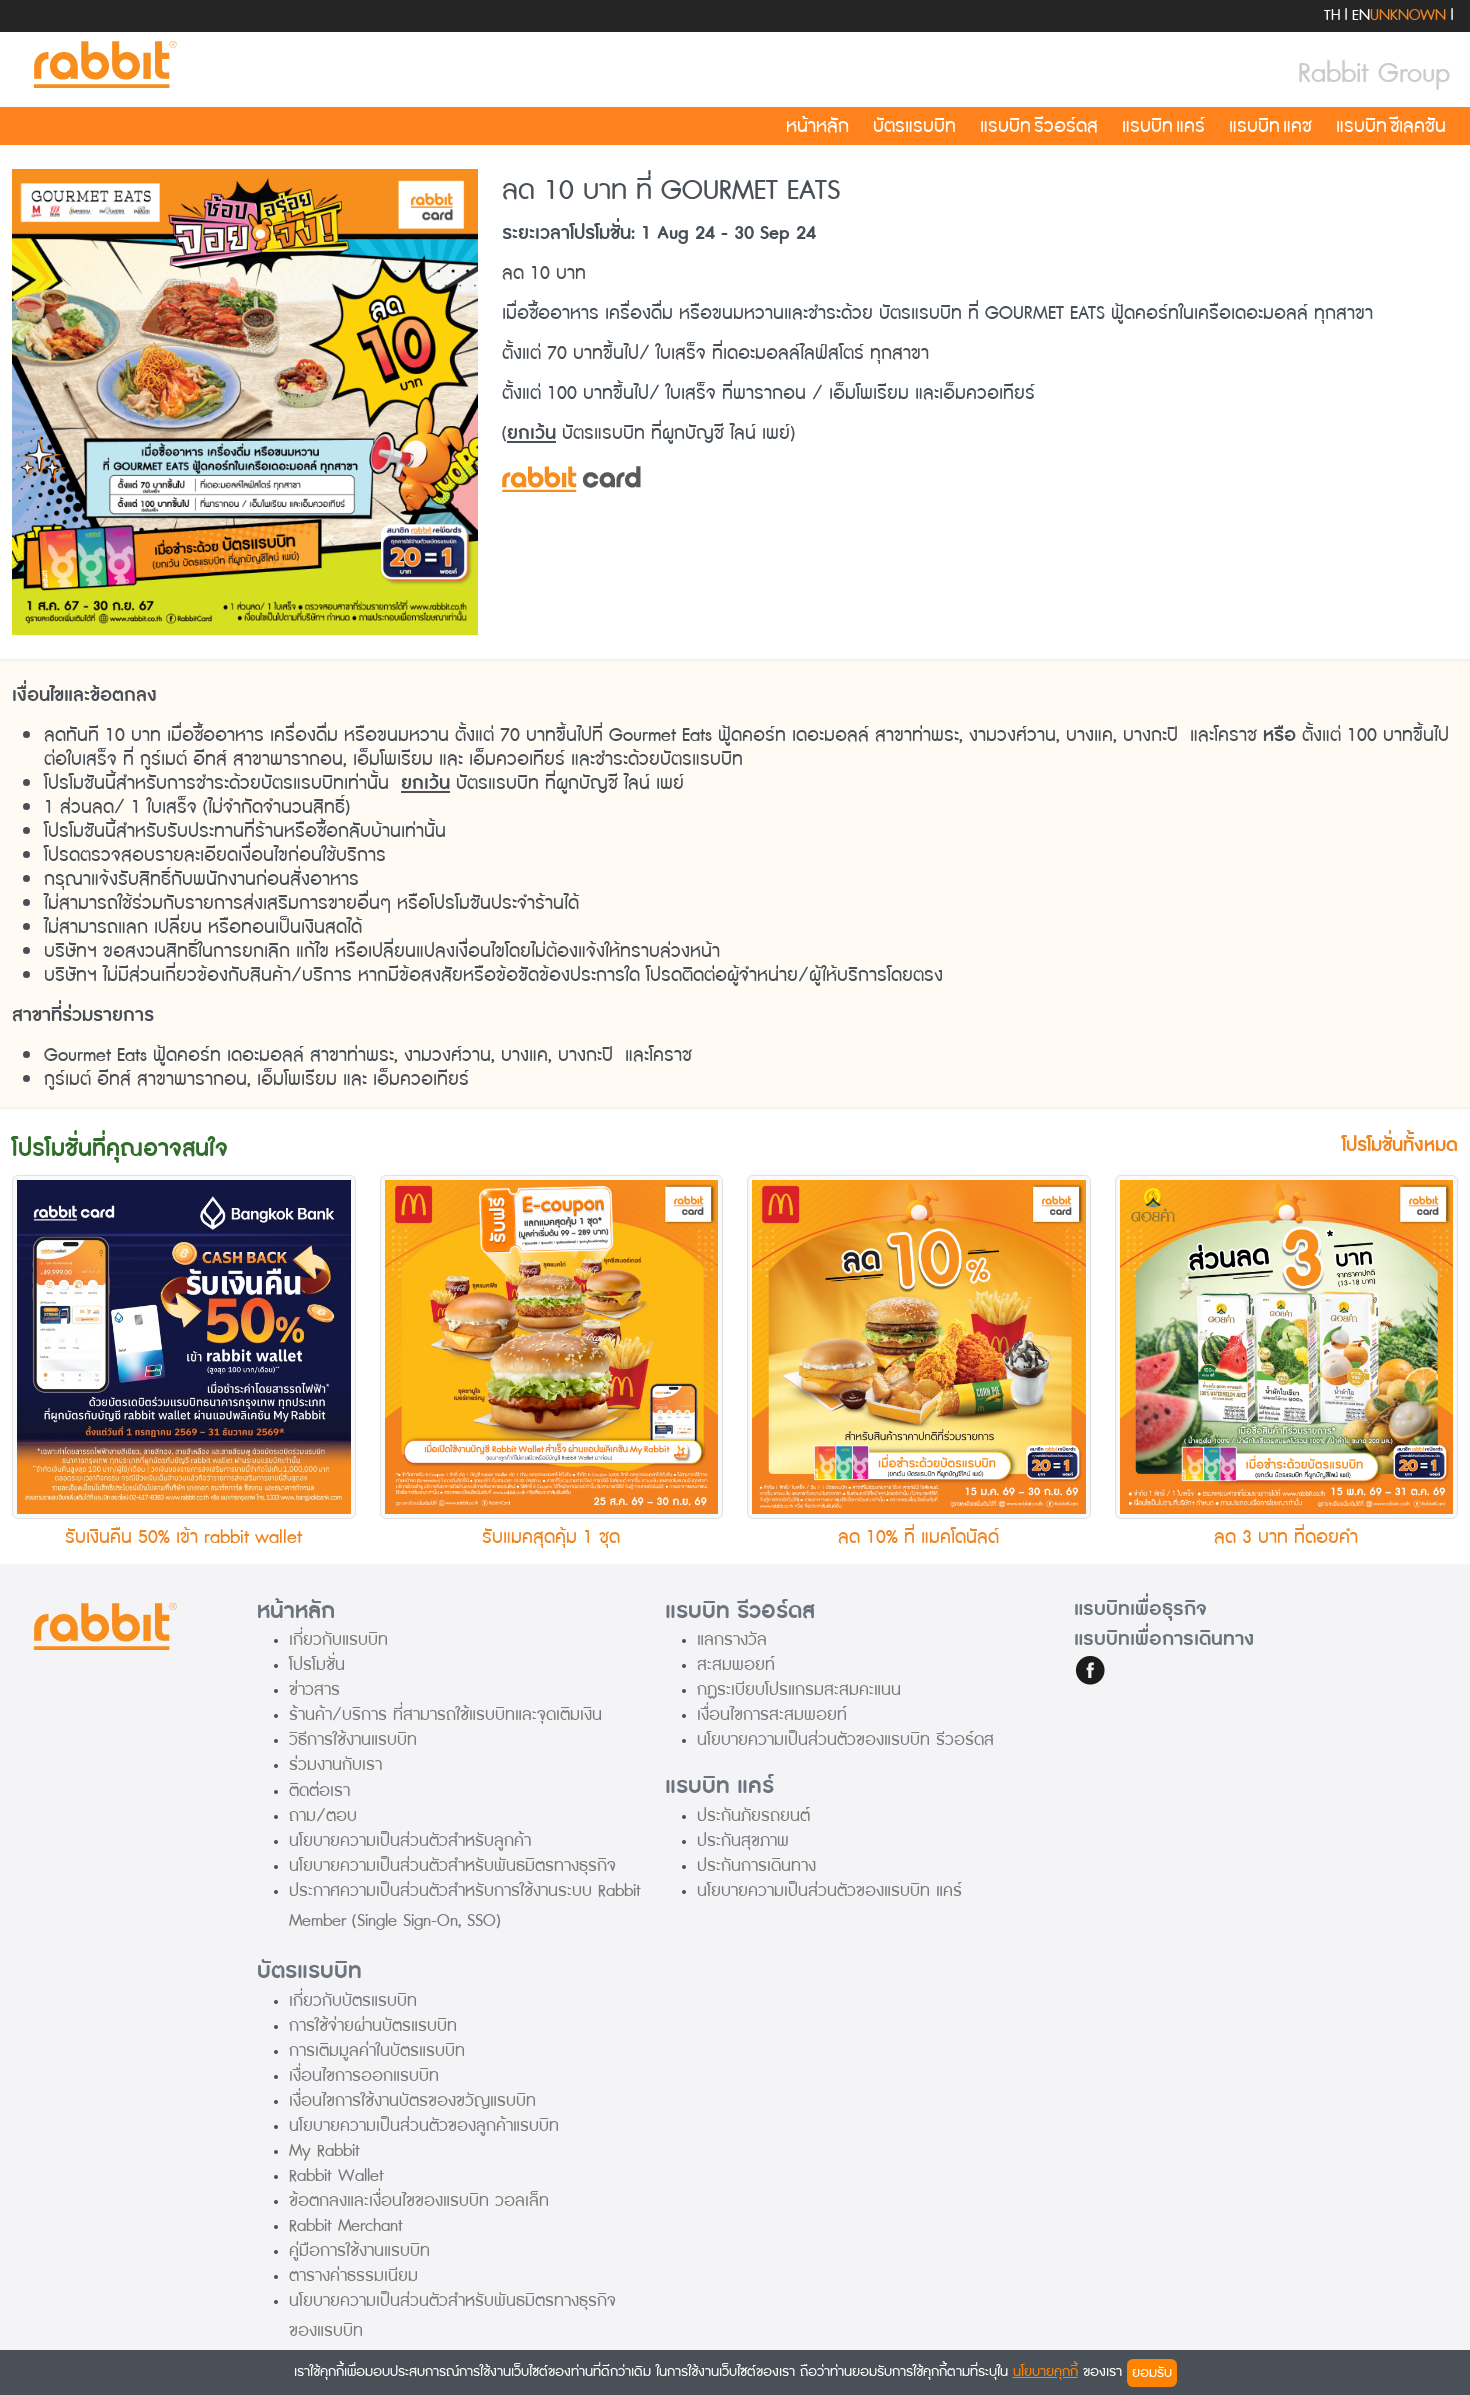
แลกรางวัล (732, 1639)
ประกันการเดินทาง (756, 1865)
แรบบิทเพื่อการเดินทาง (1164, 1639)
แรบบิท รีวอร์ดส (1039, 126)
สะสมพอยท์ (736, 1664)
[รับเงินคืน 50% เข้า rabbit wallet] (184, 1346)
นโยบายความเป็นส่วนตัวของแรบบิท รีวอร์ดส (845, 1739)
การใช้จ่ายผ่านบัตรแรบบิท (373, 2025)
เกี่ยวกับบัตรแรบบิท (353, 2000)
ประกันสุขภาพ (743, 1840)
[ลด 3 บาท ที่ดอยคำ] (1287, 1346)
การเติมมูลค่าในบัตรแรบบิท (377, 2050)
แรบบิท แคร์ (1163, 126)
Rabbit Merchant (346, 2225)
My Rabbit (324, 2150)
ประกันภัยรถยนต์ (753, 1815)
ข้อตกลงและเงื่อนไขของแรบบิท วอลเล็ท (419, 2200)
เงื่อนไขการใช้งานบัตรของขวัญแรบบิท (412, 2100)
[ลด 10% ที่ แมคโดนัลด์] (919, 1346)
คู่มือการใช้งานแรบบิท (359, 2250)
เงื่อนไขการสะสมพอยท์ (772, 1714)
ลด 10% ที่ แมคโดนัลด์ (918, 1537)
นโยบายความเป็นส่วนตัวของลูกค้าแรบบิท (424, 2125)
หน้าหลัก (817, 126)
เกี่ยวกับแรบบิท (338, 1639)
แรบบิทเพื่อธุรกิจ (1140, 1609)
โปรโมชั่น (317, 1664)
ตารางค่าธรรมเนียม (353, 2275)
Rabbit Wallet (336, 2175)
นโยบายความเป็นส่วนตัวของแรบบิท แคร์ (829, 1890)
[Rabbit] (102, 65)
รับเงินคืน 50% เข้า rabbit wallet (183, 1537)
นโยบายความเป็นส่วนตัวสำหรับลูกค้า (410, 1840)
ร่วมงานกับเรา (335, 1764)
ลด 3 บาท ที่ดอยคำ (1286, 1537)
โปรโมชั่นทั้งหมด (1400, 1145)
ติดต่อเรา (319, 1790)
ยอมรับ (1152, 2372)
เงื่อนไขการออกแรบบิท (364, 2075)
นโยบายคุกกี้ (1045, 2371)
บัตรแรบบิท (914, 126)
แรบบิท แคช (1270, 126)
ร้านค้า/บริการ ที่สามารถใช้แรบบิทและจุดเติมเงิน (445, 1714)
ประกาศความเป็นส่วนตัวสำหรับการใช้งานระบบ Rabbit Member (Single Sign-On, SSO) (465, 1905)
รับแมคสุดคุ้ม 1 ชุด (551, 1537)
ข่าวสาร (314, 1689)
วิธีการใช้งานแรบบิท (353, 1739)
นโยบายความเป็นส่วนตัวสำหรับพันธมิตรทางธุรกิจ (452, 1865)
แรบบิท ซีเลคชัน (1391, 126)
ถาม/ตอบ (323, 1815)
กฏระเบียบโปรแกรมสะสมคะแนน (799, 1689)
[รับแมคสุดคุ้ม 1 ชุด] (552, 1346)
